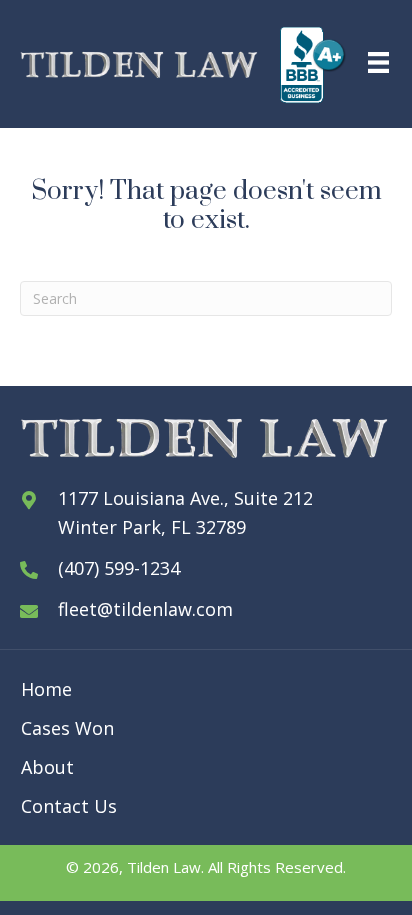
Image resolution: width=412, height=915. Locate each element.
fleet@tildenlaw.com (145, 609)
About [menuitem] (47, 767)
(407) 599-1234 (119, 568)
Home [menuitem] (46, 689)
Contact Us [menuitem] (69, 806)
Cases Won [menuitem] (67, 728)
